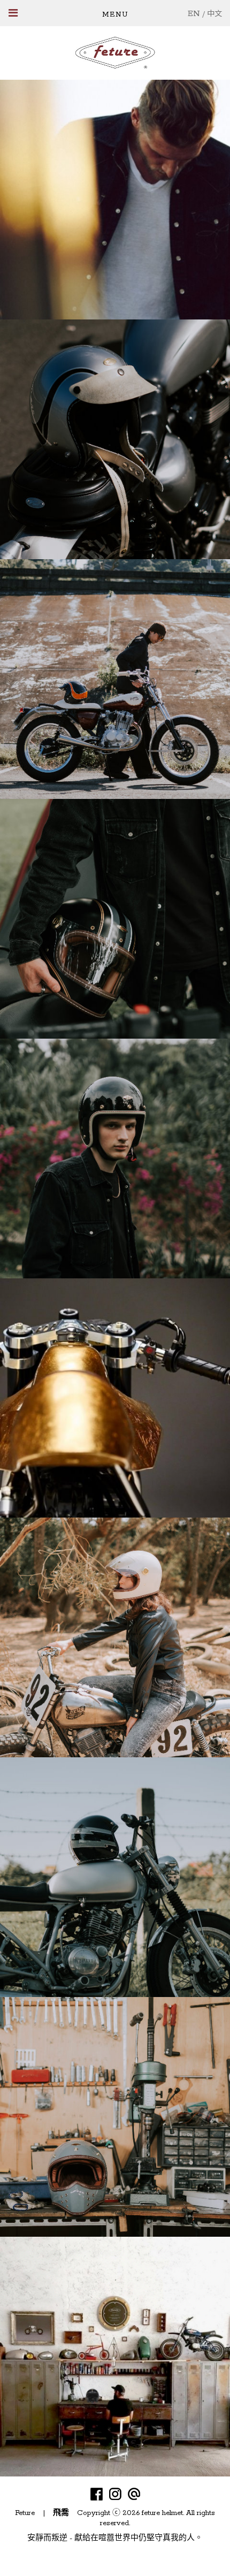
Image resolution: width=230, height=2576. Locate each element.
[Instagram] (115, 2494)
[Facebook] (97, 2494)
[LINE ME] (134, 2494)
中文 (214, 14)
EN (194, 14)
